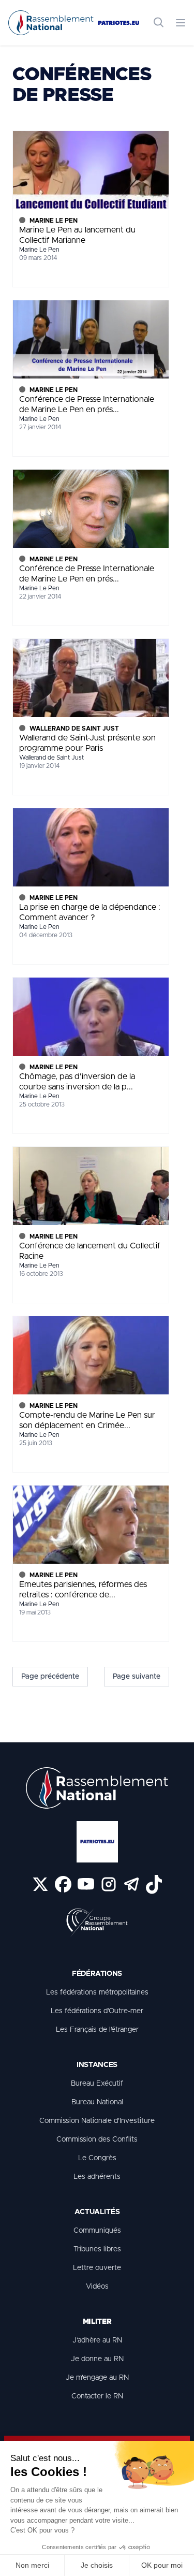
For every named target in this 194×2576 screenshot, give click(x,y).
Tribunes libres (97, 2249)
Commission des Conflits (97, 2140)
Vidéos (97, 2287)
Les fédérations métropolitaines (97, 1992)
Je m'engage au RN (97, 2378)
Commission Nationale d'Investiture (97, 2121)
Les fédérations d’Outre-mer (97, 2011)
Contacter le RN (97, 2396)
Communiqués (97, 2231)
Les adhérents (97, 2177)
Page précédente (50, 1677)
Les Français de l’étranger (97, 2030)
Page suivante (137, 1677)
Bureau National (97, 2102)
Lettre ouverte (97, 2268)
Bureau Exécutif (97, 2084)
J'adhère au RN (97, 2340)
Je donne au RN (97, 2359)
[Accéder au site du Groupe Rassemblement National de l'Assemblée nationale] (97, 1923)
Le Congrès (97, 2158)
